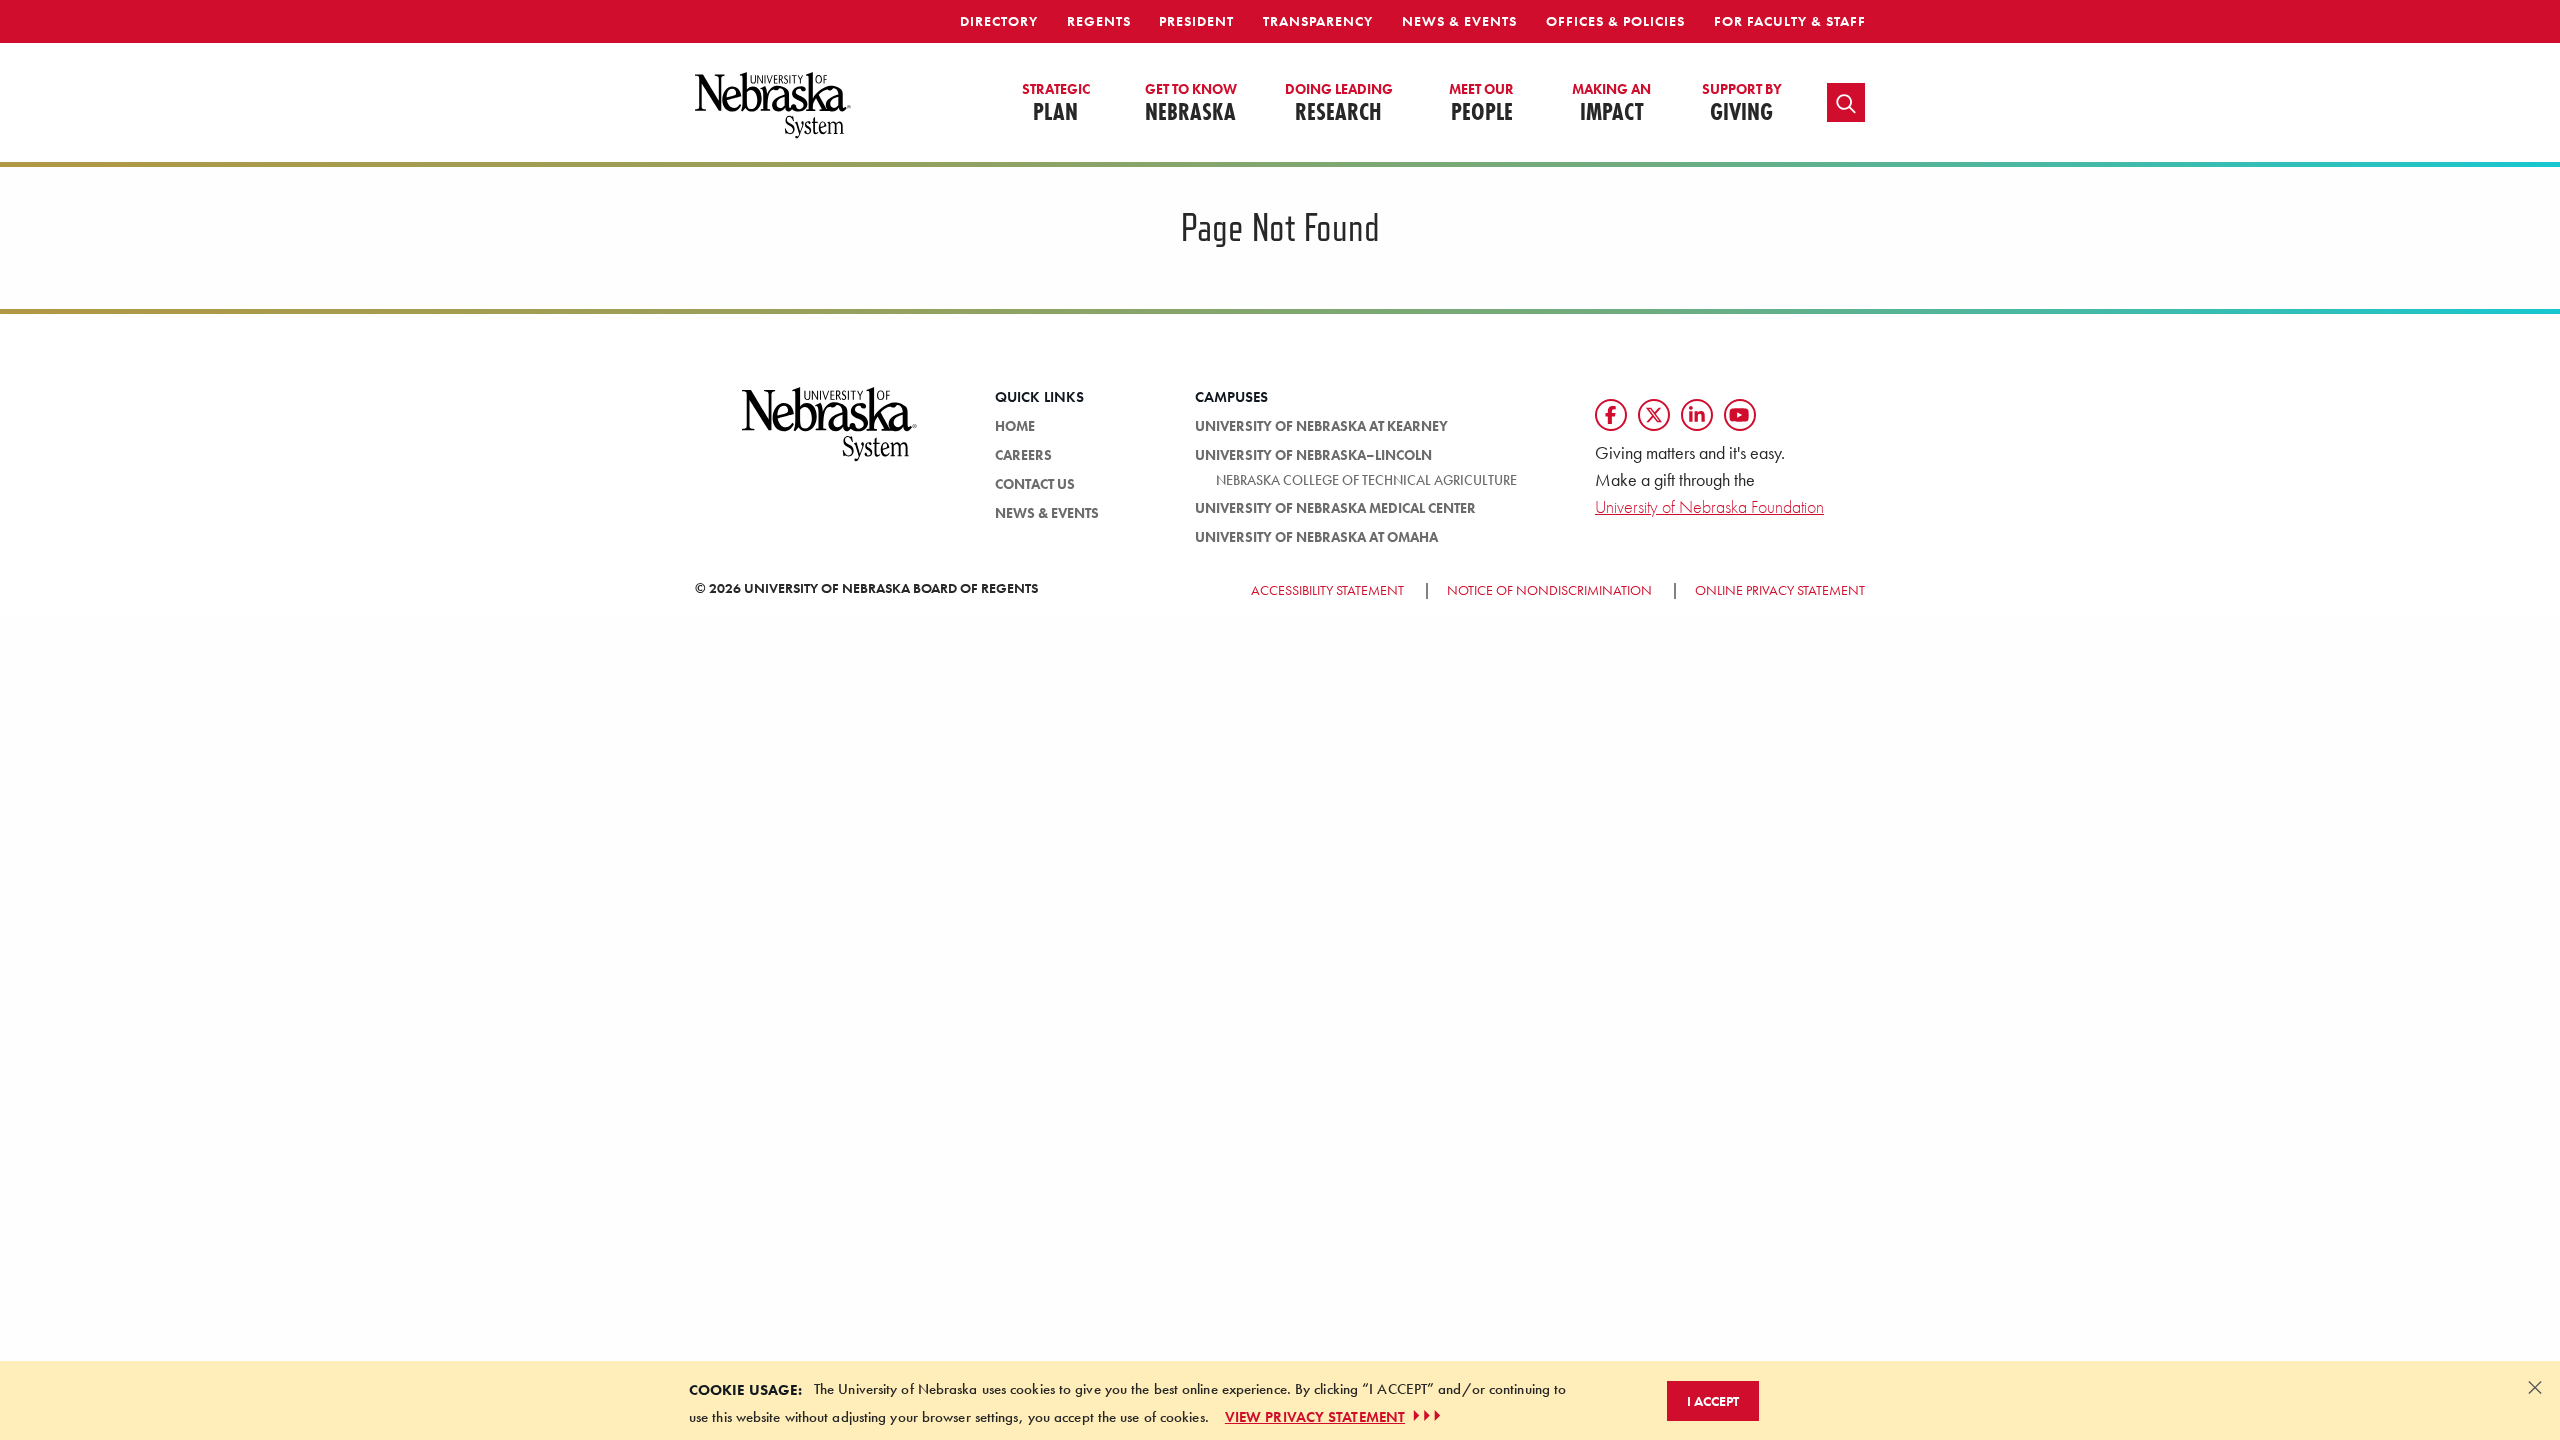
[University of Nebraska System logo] (830, 436)
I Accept (1713, 1400)
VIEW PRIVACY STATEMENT (1315, 1416)
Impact (1611, 104)
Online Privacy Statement (1780, 590)
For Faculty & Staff (1790, 21)
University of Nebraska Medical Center (1335, 508)
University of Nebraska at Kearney (1321, 426)
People (1481, 104)
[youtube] (1740, 415)
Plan (1056, 104)
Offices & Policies (1615, 21)
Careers (1023, 455)
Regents (1099, 21)
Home (1015, 426)
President (1196, 21)
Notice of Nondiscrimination (1549, 590)
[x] (1654, 415)
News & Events (1459, 21)
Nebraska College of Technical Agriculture (1366, 480)
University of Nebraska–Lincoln (1313, 455)
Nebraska (1191, 104)
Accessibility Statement (1327, 590)
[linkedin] (1697, 415)
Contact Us (1035, 484)
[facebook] (1611, 415)
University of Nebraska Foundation (1709, 506)
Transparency (1318, 21)
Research (1339, 104)
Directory (999, 21)
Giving (1742, 104)
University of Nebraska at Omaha (1316, 537)
